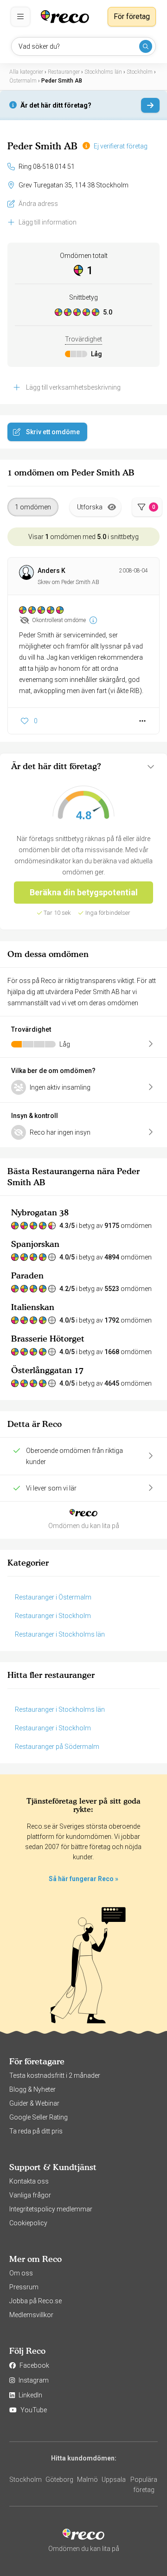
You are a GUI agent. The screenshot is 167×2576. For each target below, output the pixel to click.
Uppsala (114, 2480)
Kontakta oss (29, 2181)
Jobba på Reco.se (35, 2301)
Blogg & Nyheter (32, 2089)
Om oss (21, 2273)
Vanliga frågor (30, 2195)
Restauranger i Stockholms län (60, 1634)
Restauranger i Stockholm (53, 1616)
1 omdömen (33, 507)
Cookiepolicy (28, 2223)
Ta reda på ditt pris (36, 2131)
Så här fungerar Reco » (83, 1879)
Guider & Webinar (34, 2103)
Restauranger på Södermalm (57, 1747)
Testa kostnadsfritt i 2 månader (55, 2075)
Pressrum (24, 2287)
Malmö (87, 2480)
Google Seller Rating (39, 2117)
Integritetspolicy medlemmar (51, 2209)
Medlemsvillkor (31, 2315)
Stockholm (26, 2480)
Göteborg (59, 2480)
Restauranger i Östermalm (53, 1597)
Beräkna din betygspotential (84, 892)
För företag (132, 16)
